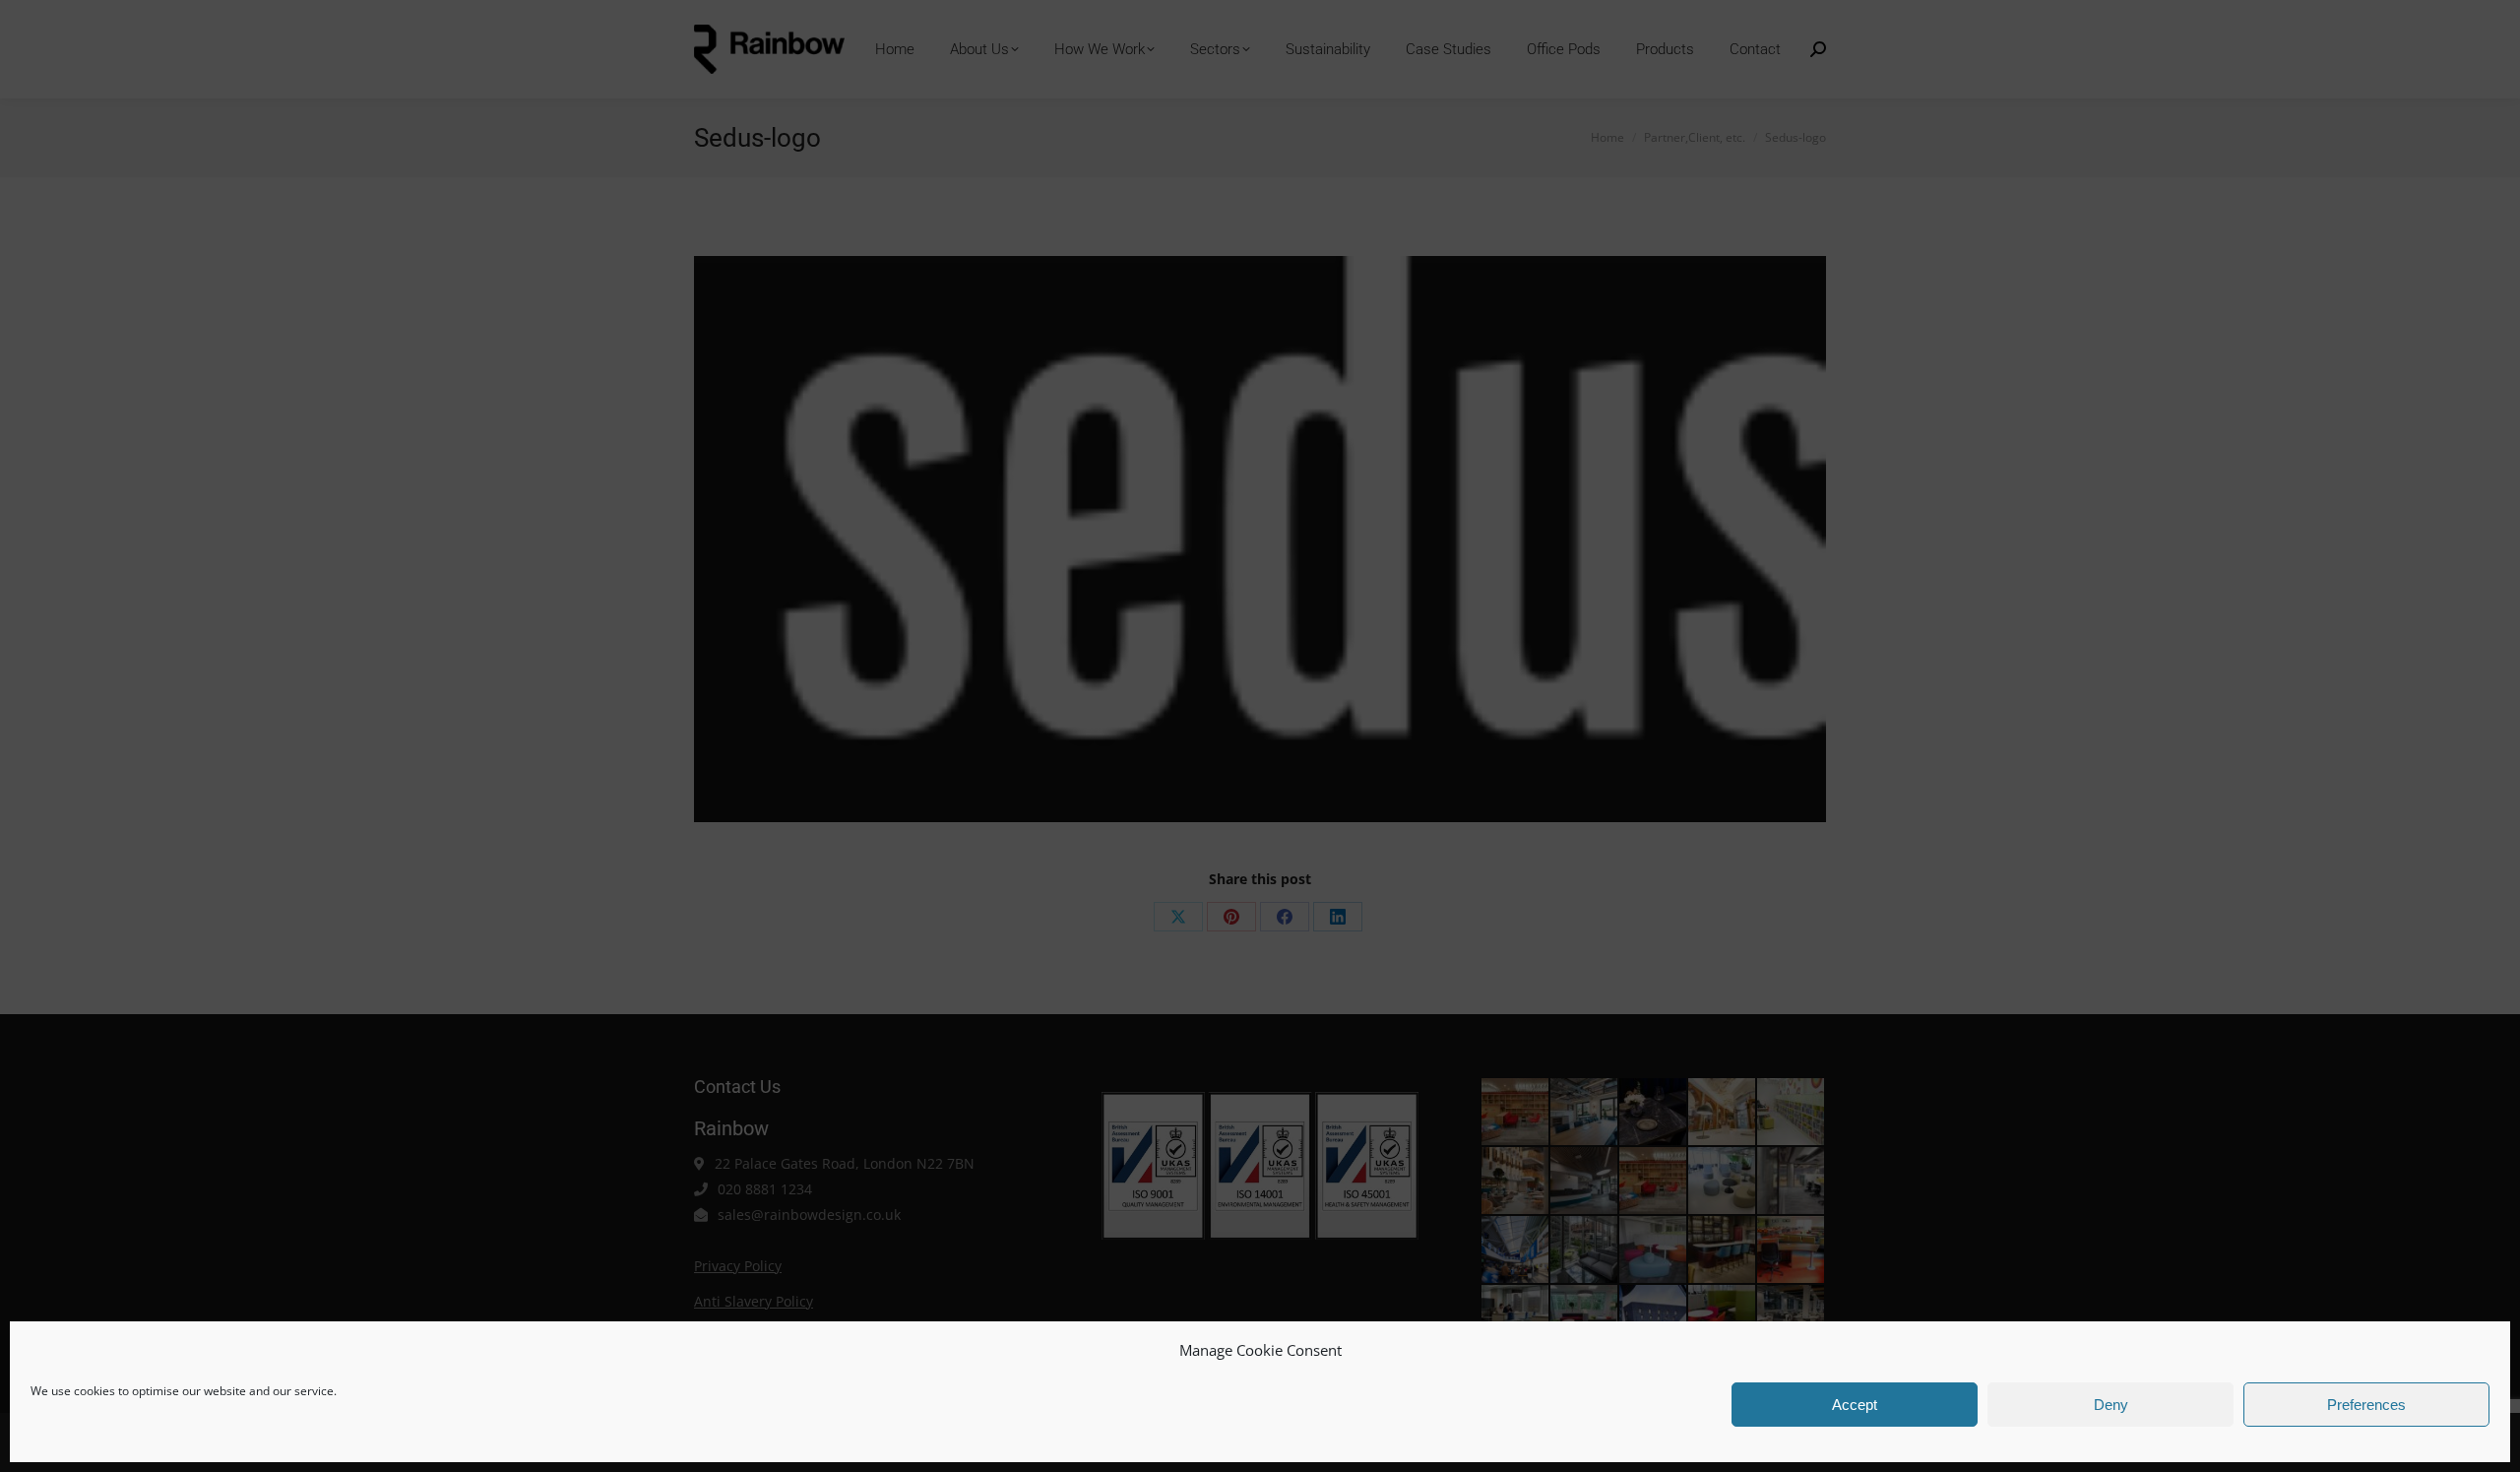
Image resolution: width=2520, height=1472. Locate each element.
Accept (1855, 1405)
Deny (2111, 1405)
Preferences (2366, 1405)
